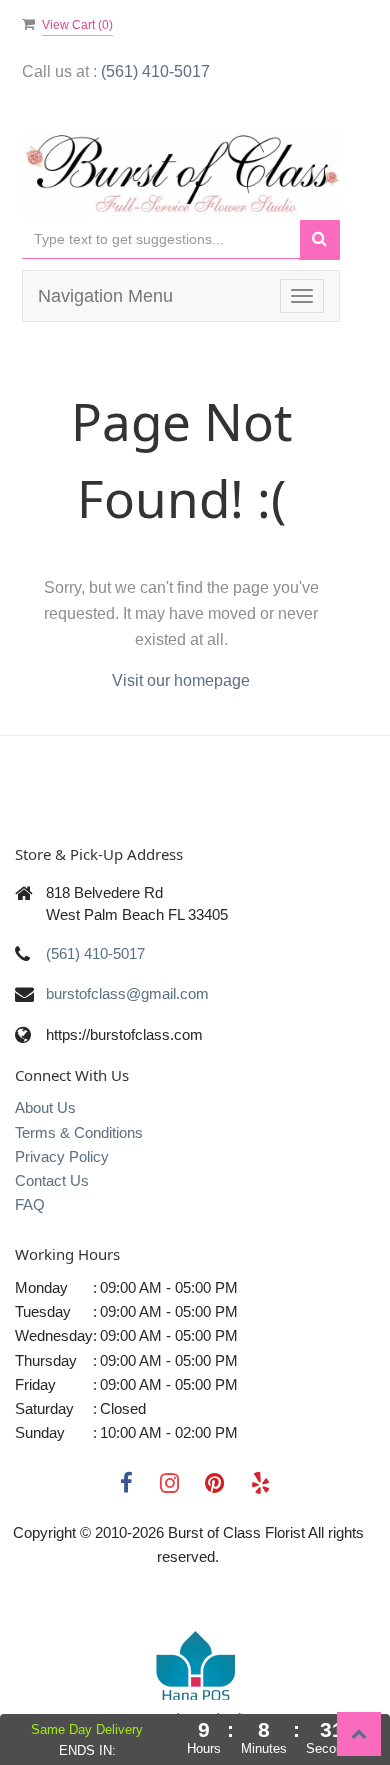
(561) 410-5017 (155, 71)
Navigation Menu (105, 296)
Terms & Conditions (79, 1132)
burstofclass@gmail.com (127, 993)
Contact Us (52, 1180)
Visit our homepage (181, 680)
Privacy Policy (62, 1156)
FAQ (30, 1204)
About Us (45, 1107)
